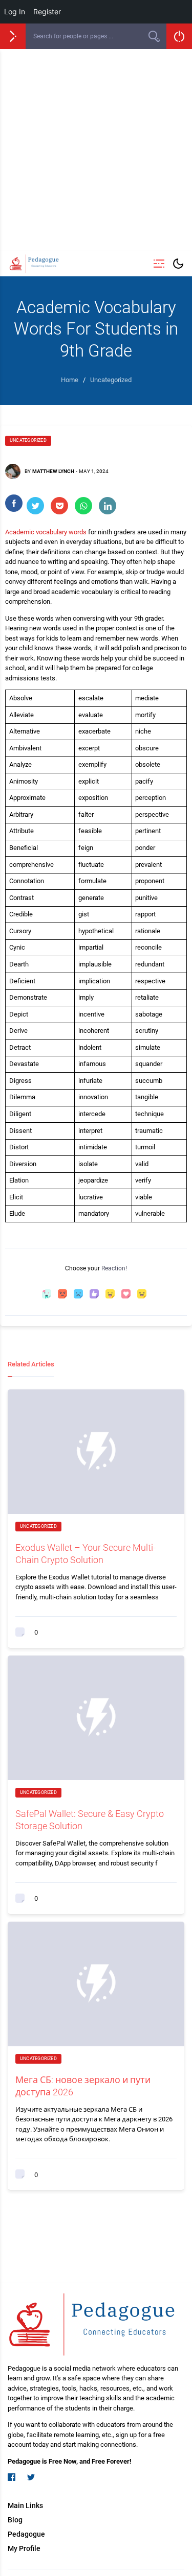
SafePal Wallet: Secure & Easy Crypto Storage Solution (90, 1819)
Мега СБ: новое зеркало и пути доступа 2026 (83, 2086)
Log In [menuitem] (15, 11)
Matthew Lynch (53, 471)
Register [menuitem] (47, 11)
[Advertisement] (96, 150)
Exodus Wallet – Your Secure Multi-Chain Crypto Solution (86, 1553)
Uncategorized (28, 440)
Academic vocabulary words (46, 532)
